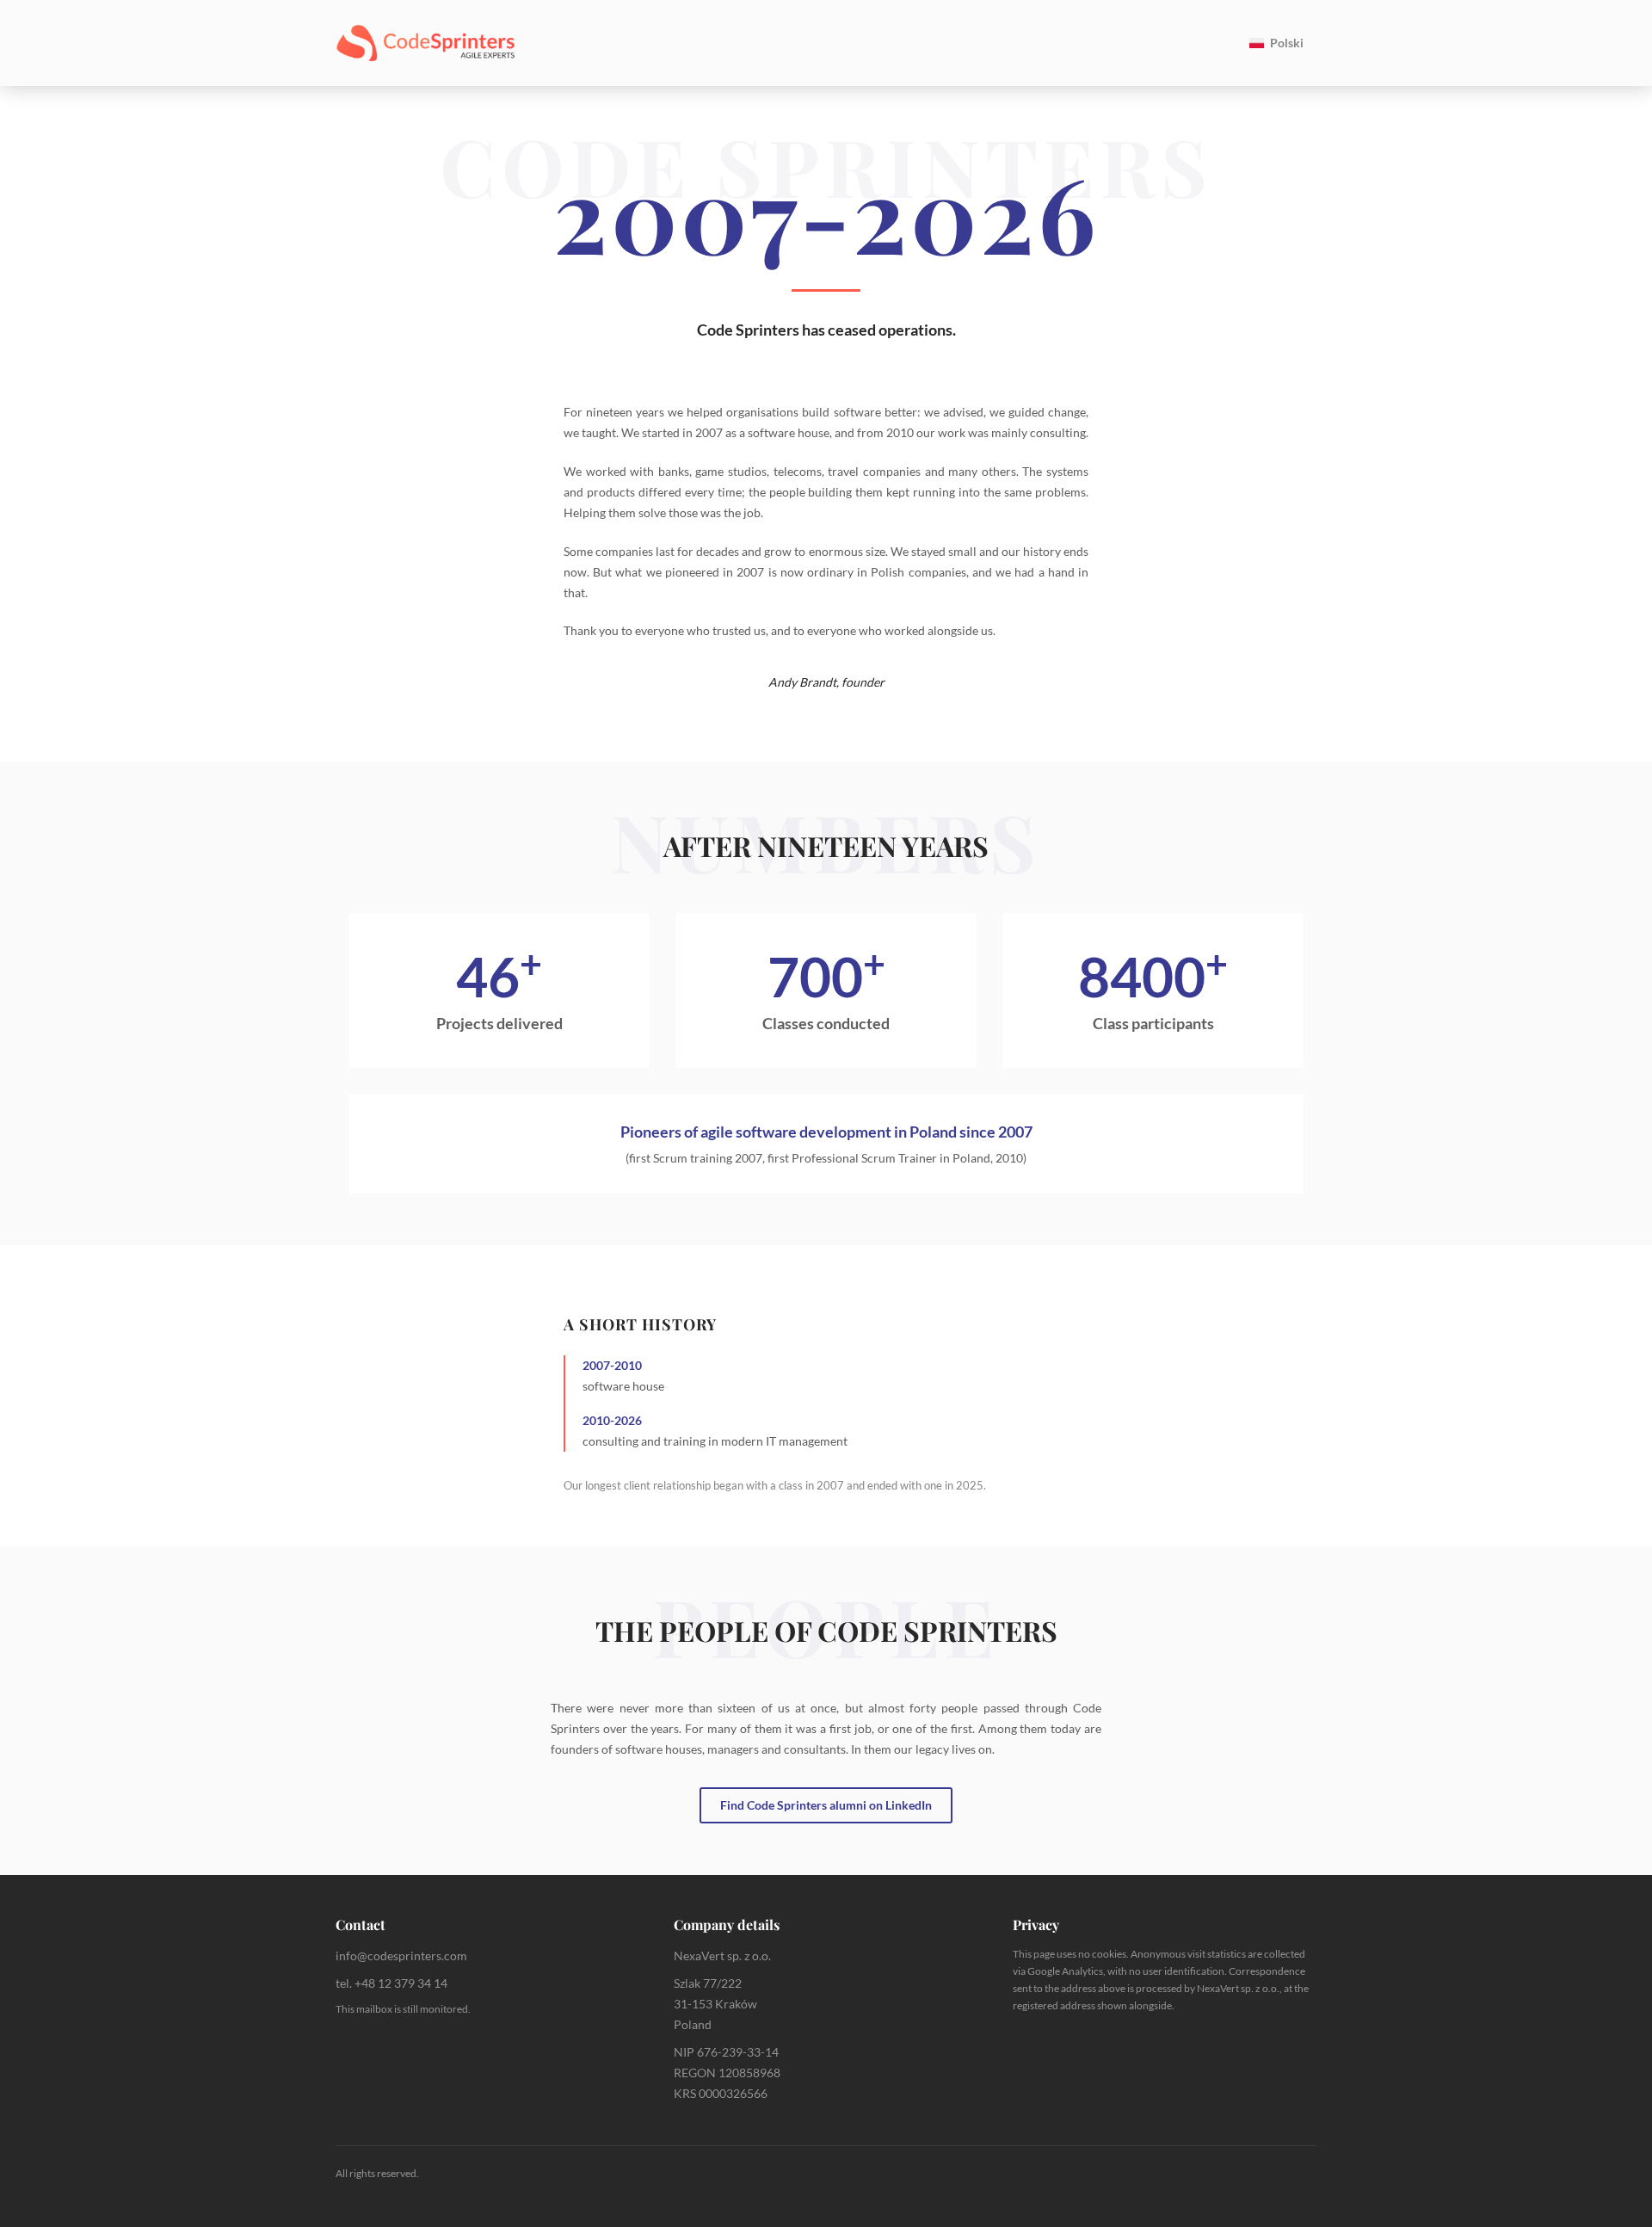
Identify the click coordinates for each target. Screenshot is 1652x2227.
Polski (1287, 43)
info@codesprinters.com (401, 1956)
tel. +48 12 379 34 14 (391, 1983)
